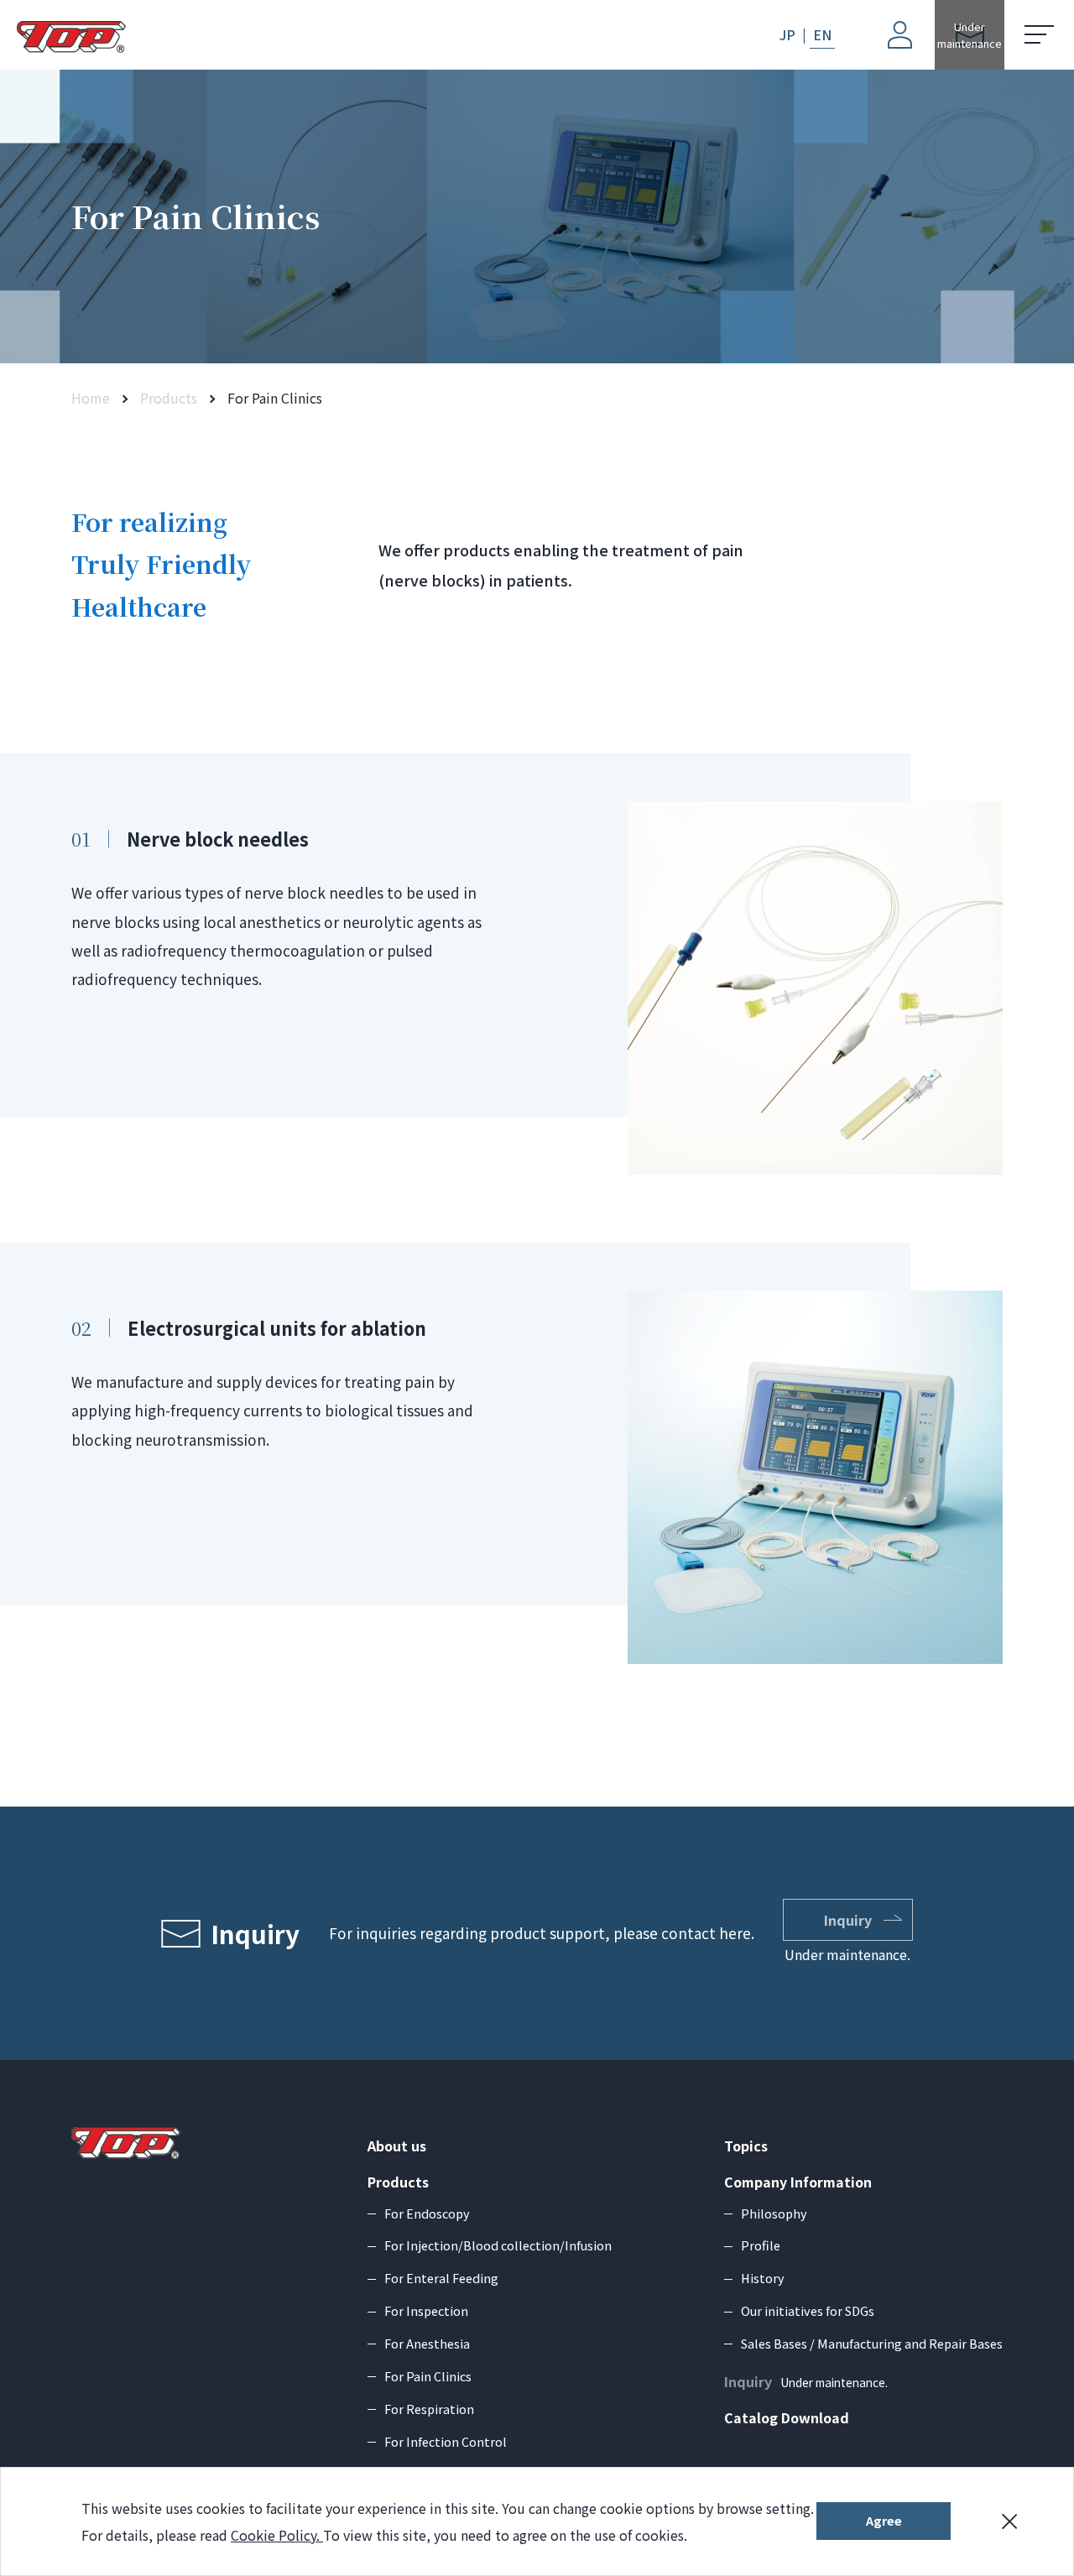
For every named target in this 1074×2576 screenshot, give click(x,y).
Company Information (798, 2182)
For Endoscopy (427, 2213)
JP (787, 34)
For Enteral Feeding (441, 2278)
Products (169, 398)
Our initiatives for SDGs (808, 2310)
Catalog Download (787, 2417)
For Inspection (426, 2310)
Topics (746, 2146)
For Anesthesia (427, 2343)
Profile (761, 2245)
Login (883, 13)
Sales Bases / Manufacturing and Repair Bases (872, 2343)
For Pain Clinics (428, 2376)
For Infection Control (446, 2441)
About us (397, 2146)
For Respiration (429, 2409)
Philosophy (774, 2213)
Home (91, 398)
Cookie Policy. (277, 2535)
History (763, 2278)
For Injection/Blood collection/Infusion (498, 2245)
